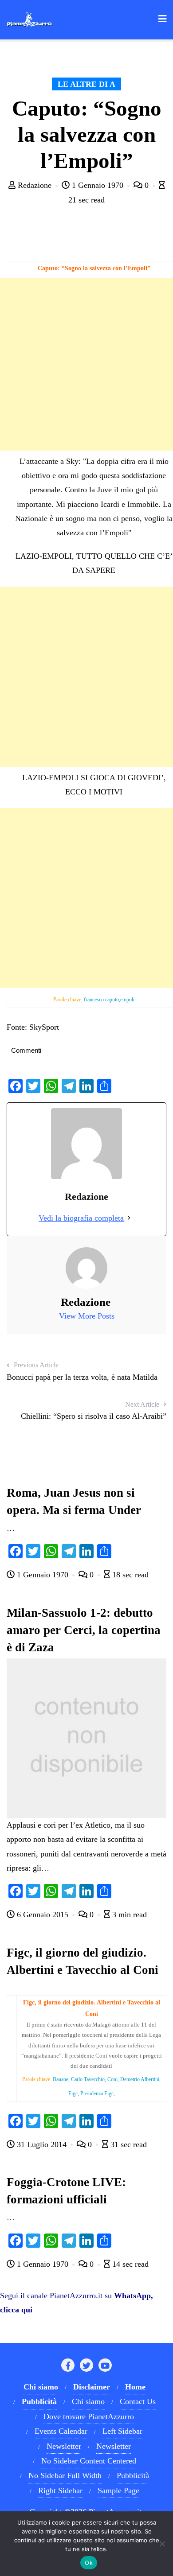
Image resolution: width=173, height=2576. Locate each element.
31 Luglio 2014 (42, 2144)
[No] (162, 2544)
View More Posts (87, 1316)
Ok (89, 2563)
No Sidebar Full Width (65, 2475)
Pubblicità (133, 2475)
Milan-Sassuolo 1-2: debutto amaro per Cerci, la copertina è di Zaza (84, 1630)
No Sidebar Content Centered (89, 2461)
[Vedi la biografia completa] (129, 1218)
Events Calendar (61, 2431)
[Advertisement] (86, 364)
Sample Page (118, 2490)
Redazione (35, 185)
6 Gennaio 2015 (43, 1914)
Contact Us (138, 2401)
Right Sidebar (60, 2490)
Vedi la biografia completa (81, 1218)
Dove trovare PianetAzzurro (89, 2416)
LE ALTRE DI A (86, 84)
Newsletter (64, 2446)
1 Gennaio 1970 (98, 185)
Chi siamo (88, 2401)
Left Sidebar (122, 2431)
